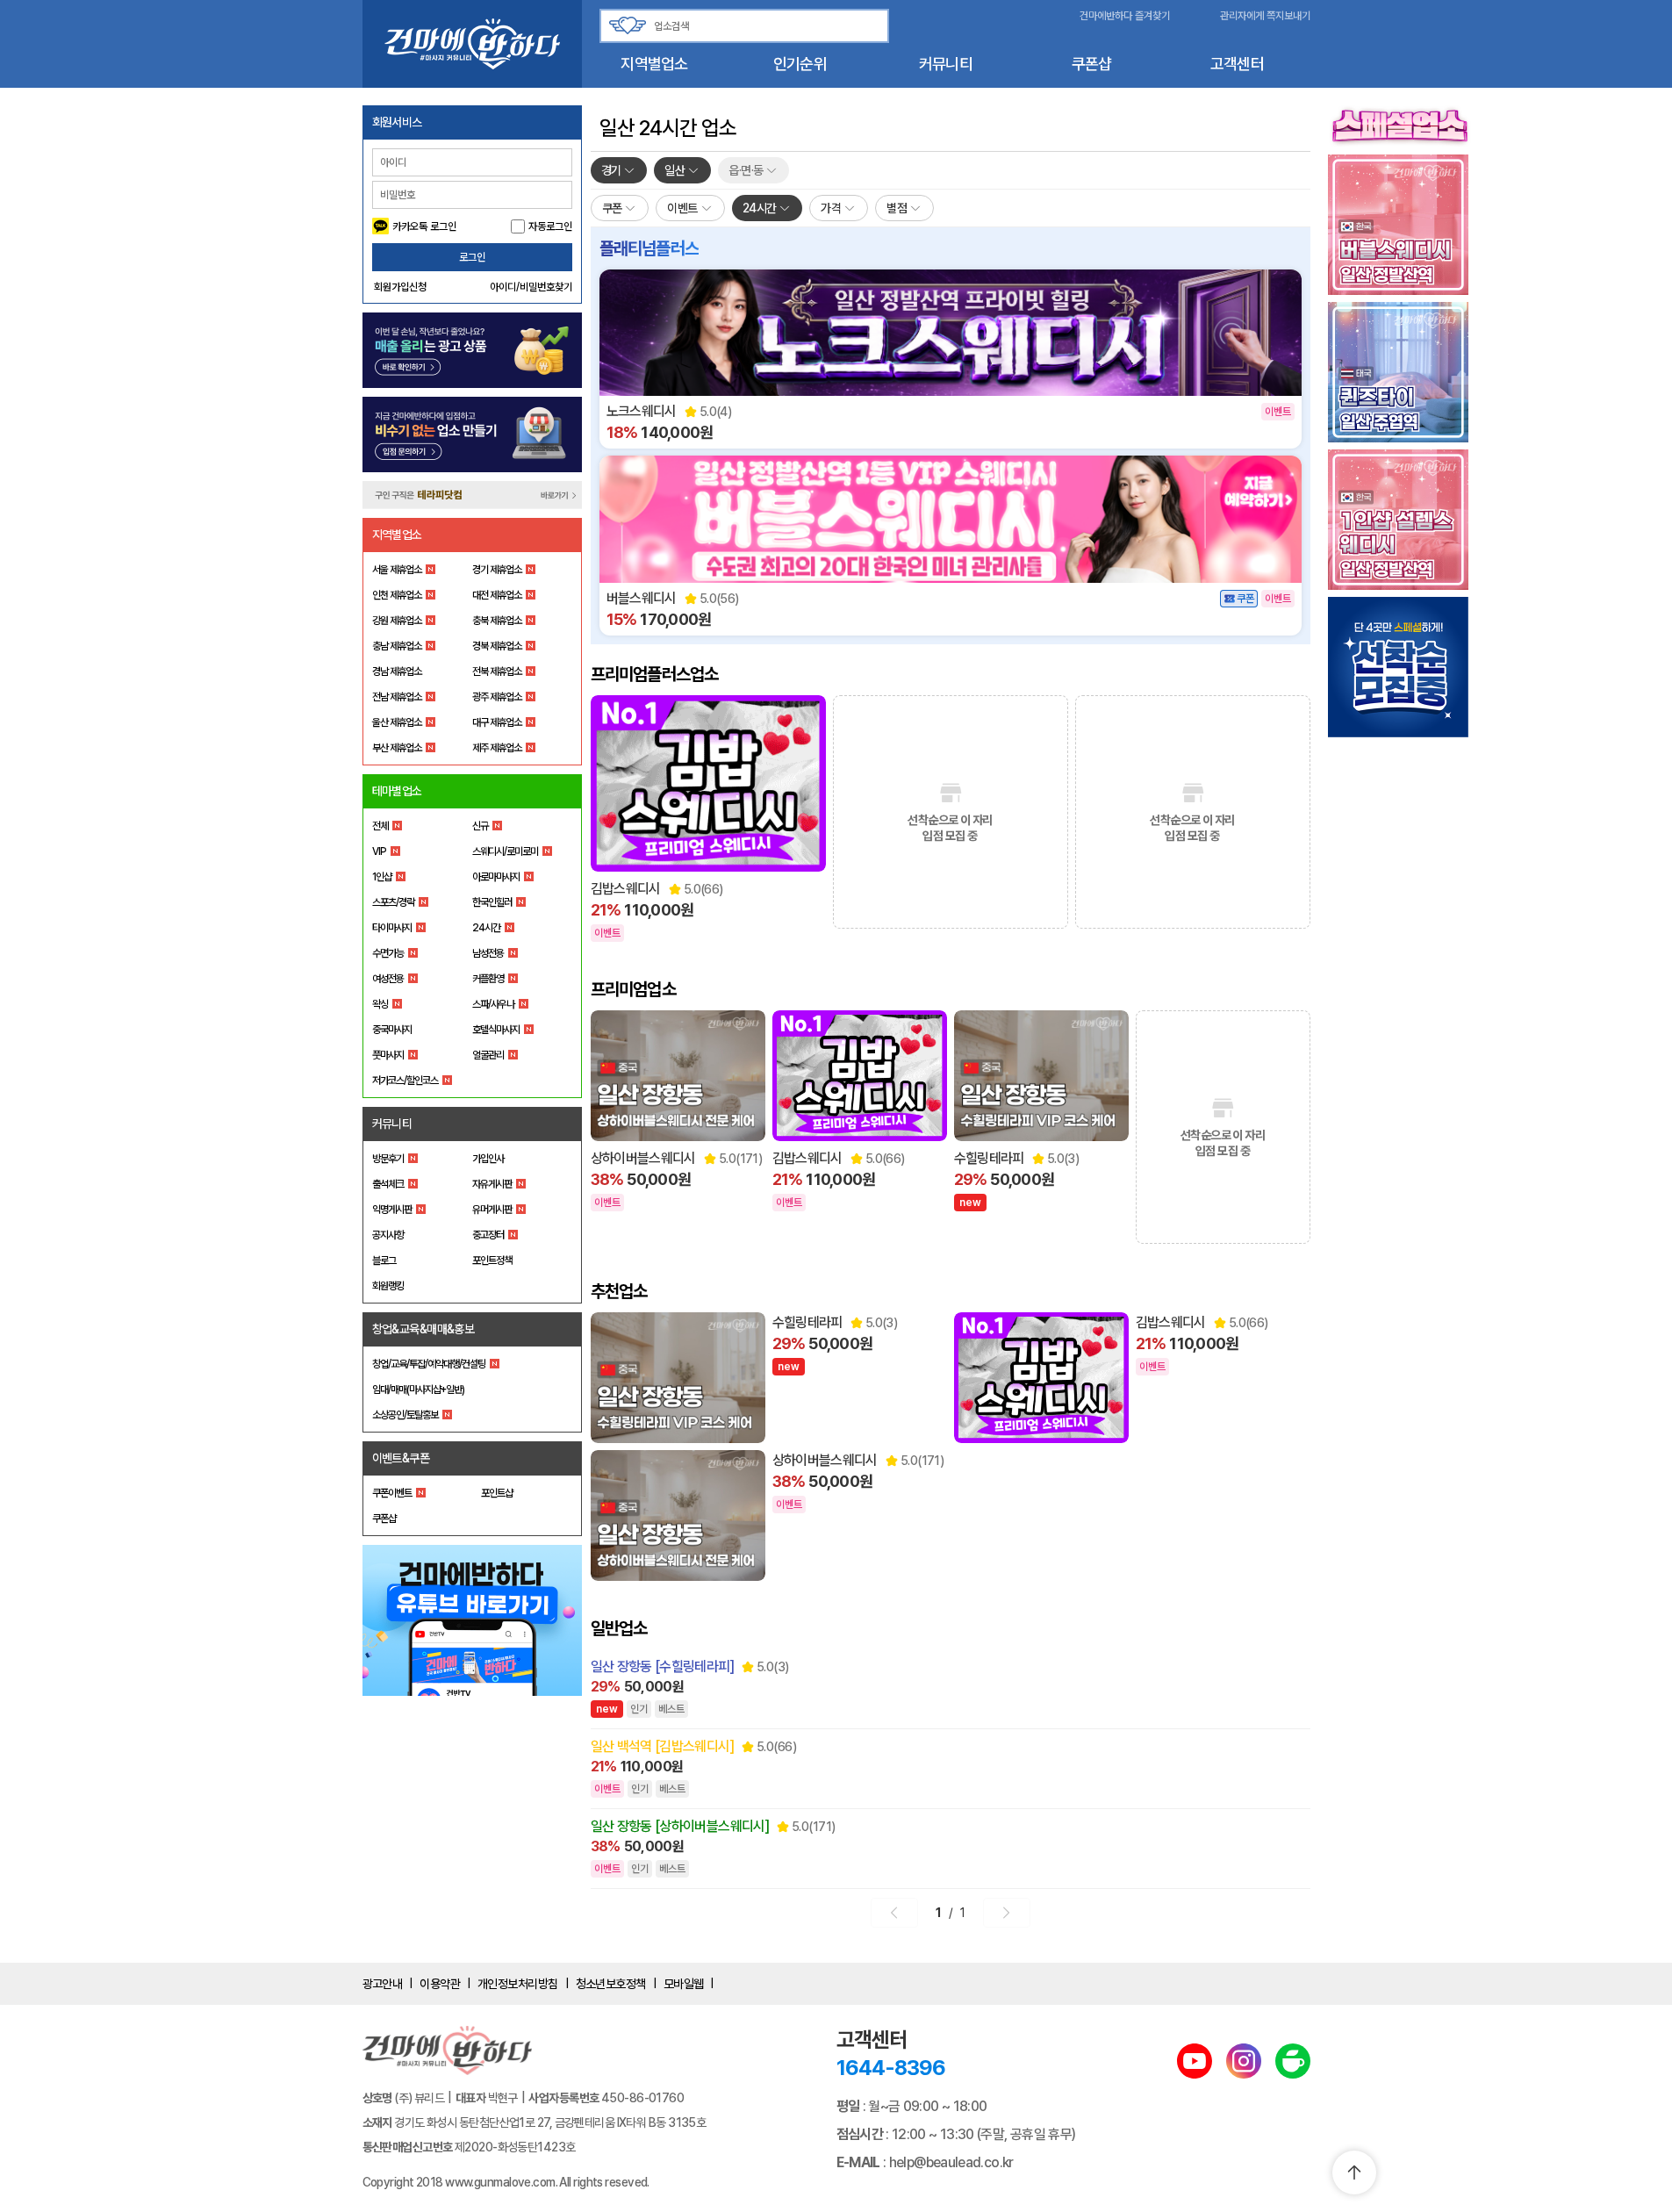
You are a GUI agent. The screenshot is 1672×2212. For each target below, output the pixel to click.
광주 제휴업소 (497, 697)
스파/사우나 (493, 1004)
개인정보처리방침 (518, 1984)
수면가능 (388, 953)
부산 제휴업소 (397, 748)
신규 (480, 826)
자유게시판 (492, 1184)
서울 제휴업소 (397, 570)
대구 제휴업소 (497, 722)
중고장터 (488, 1235)
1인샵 (382, 877)
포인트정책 (492, 1260)
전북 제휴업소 (497, 671)
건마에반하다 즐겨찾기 (1125, 16)
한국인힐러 (492, 902)
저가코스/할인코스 (405, 1081)
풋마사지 (388, 1055)
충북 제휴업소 (497, 621)
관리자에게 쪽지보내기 (1265, 16)
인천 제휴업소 (397, 595)
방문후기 (388, 1159)
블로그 (384, 1260)
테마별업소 (397, 791)
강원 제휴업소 (397, 621)
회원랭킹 (388, 1286)
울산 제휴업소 (397, 722)
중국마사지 (392, 1030)
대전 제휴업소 (497, 595)
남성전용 (488, 953)
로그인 (472, 257)
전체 (380, 826)
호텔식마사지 (496, 1030)
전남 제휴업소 (397, 697)
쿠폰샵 (1092, 64)
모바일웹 (684, 1984)
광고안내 (383, 1984)
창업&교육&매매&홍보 (423, 1329)
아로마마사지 (496, 877)
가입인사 (488, 1159)
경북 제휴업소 (497, 646)
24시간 (486, 928)
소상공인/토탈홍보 (405, 1415)
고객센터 (1237, 64)
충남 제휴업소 (397, 646)
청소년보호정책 (611, 1984)
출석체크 (388, 1184)
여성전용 (388, 979)
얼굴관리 (488, 1055)
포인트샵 (497, 1493)
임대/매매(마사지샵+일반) (418, 1390)
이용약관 (440, 1984)
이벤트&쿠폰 (401, 1458)
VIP (379, 851)
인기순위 (800, 64)
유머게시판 (492, 1210)
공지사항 (388, 1235)
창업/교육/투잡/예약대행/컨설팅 (429, 1364)
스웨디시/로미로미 (505, 851)
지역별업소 (654, 64)
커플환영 (488, 979)
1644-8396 (891, 2068)
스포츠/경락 (393, 902)
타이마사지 (392, 928)
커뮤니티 (946, 64)
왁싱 (380, 1004)
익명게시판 (392, 1210)
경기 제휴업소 (497, 570)
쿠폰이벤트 (392, 1493)
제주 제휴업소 (497, 748)
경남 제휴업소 (397, 671)
